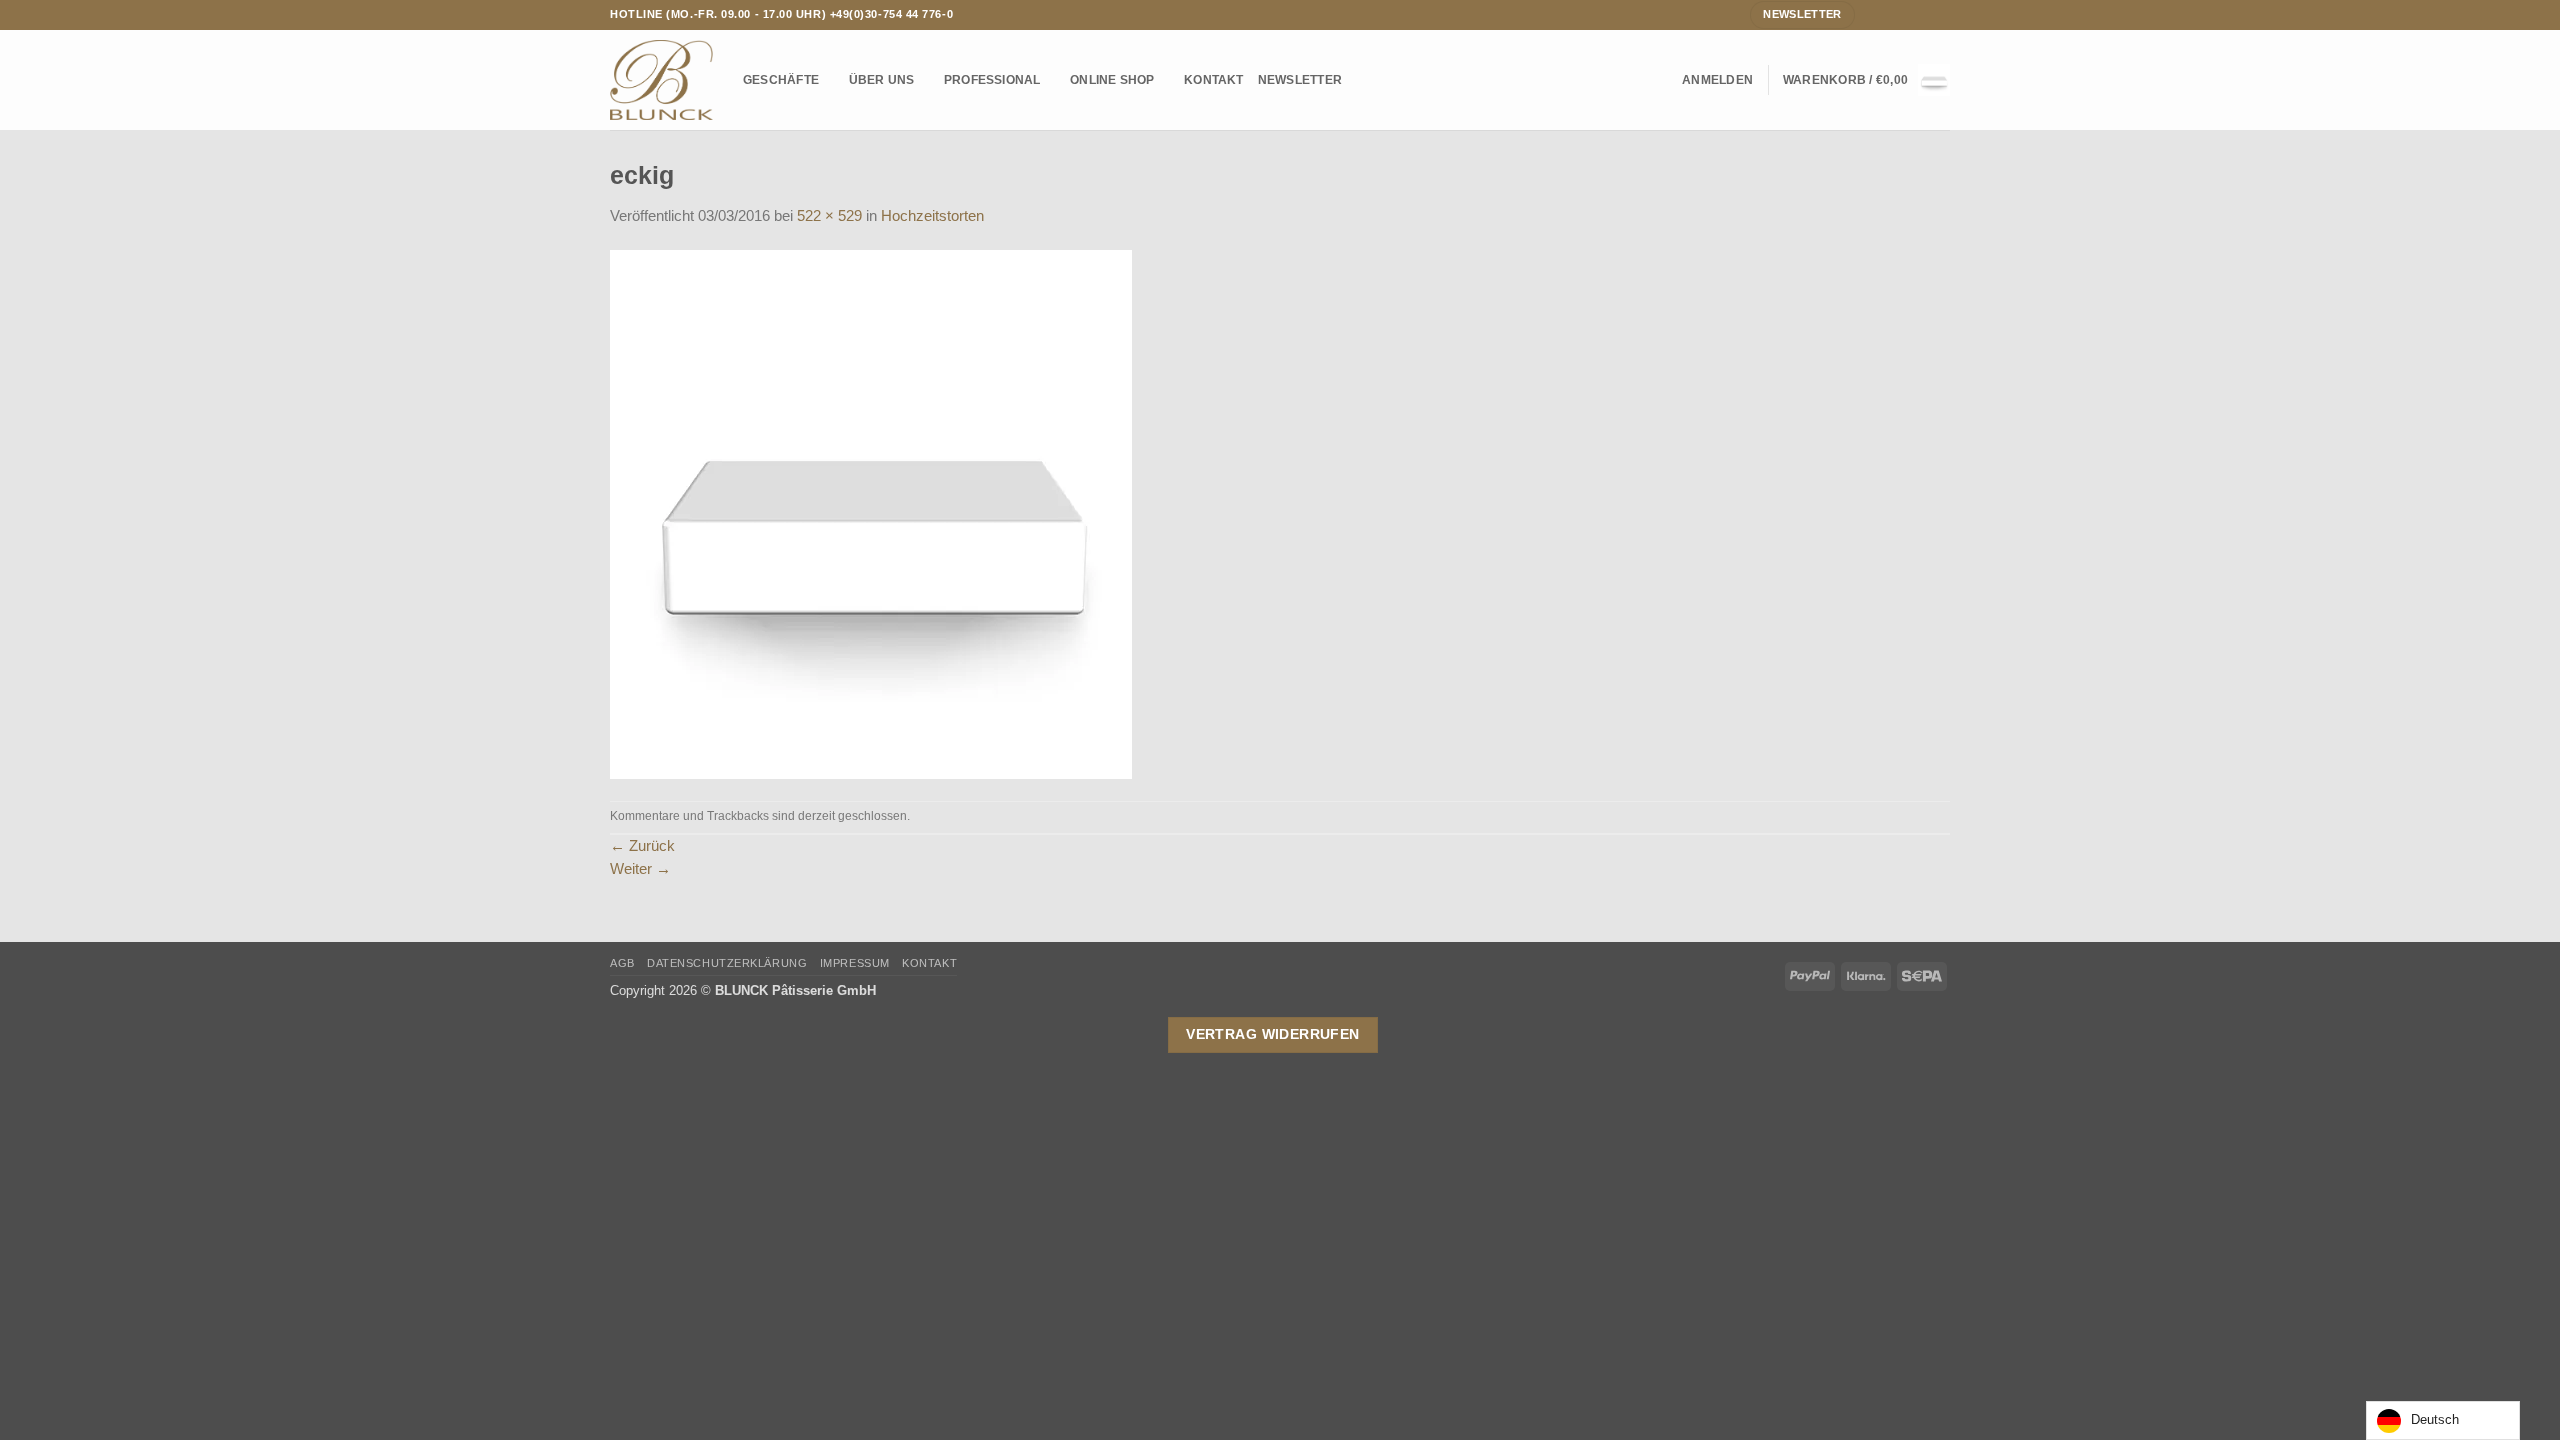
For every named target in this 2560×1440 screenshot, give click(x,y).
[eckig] (871, 513)
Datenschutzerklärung (727, 963)
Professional (992, 79)
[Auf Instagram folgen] (1889, 14)
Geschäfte (781, 79)
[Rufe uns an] (1923, 14)
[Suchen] (1661, 80)
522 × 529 (829, 216)
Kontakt (1214, 79)
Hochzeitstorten (932, 216)
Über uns (882, 79)
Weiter (640, 869)
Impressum (855, 963)
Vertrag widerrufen (1273, 1034)
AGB (622, 963)
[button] (1717, 80)
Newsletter (1300, 79)
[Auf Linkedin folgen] (1941, 14)
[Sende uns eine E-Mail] (1906, 14)
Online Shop (1112, 79)
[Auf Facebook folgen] (1871, 14)
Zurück (642, 846)
